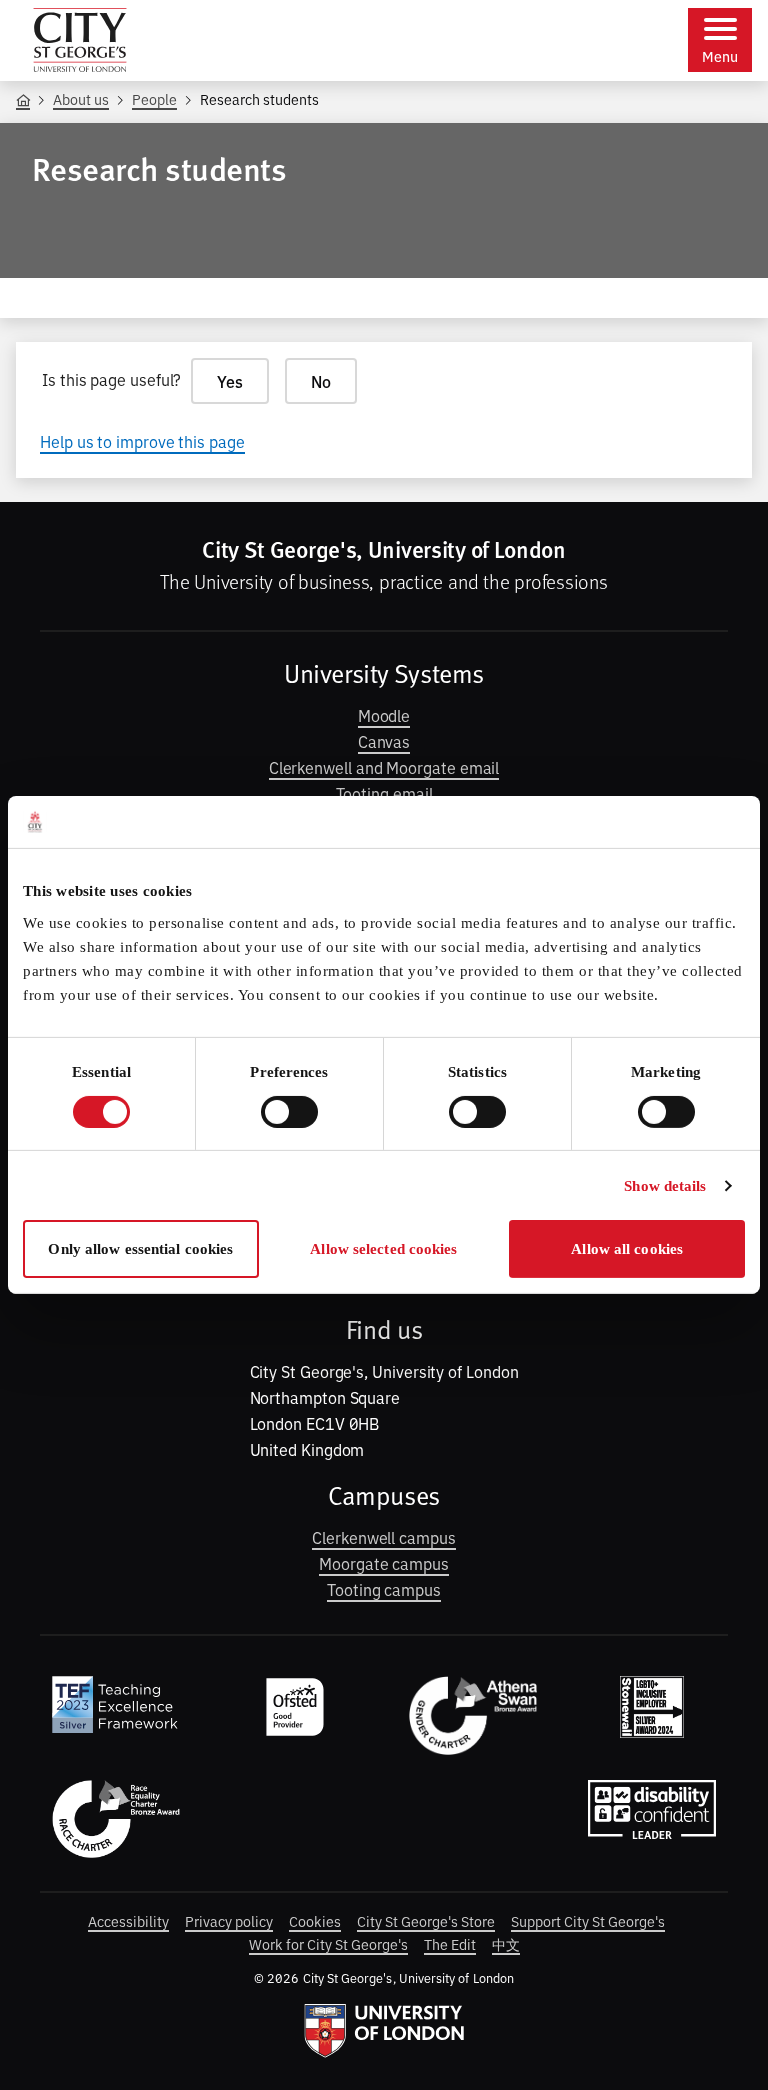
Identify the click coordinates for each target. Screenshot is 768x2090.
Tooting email (384, 793)
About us (81, 98)
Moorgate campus (384, 1563)
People (154, 98)
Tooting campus (384, 1589)
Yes (230, 381)
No (321, 381)
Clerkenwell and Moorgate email (384, 767)
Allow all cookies (627, 1249)
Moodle (384, 715)
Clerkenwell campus (384, 1537)
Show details (665, 1186)
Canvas (384, 741)
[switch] (289, 1112)
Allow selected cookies (383, 1249)
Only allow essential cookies (140, 1249)
